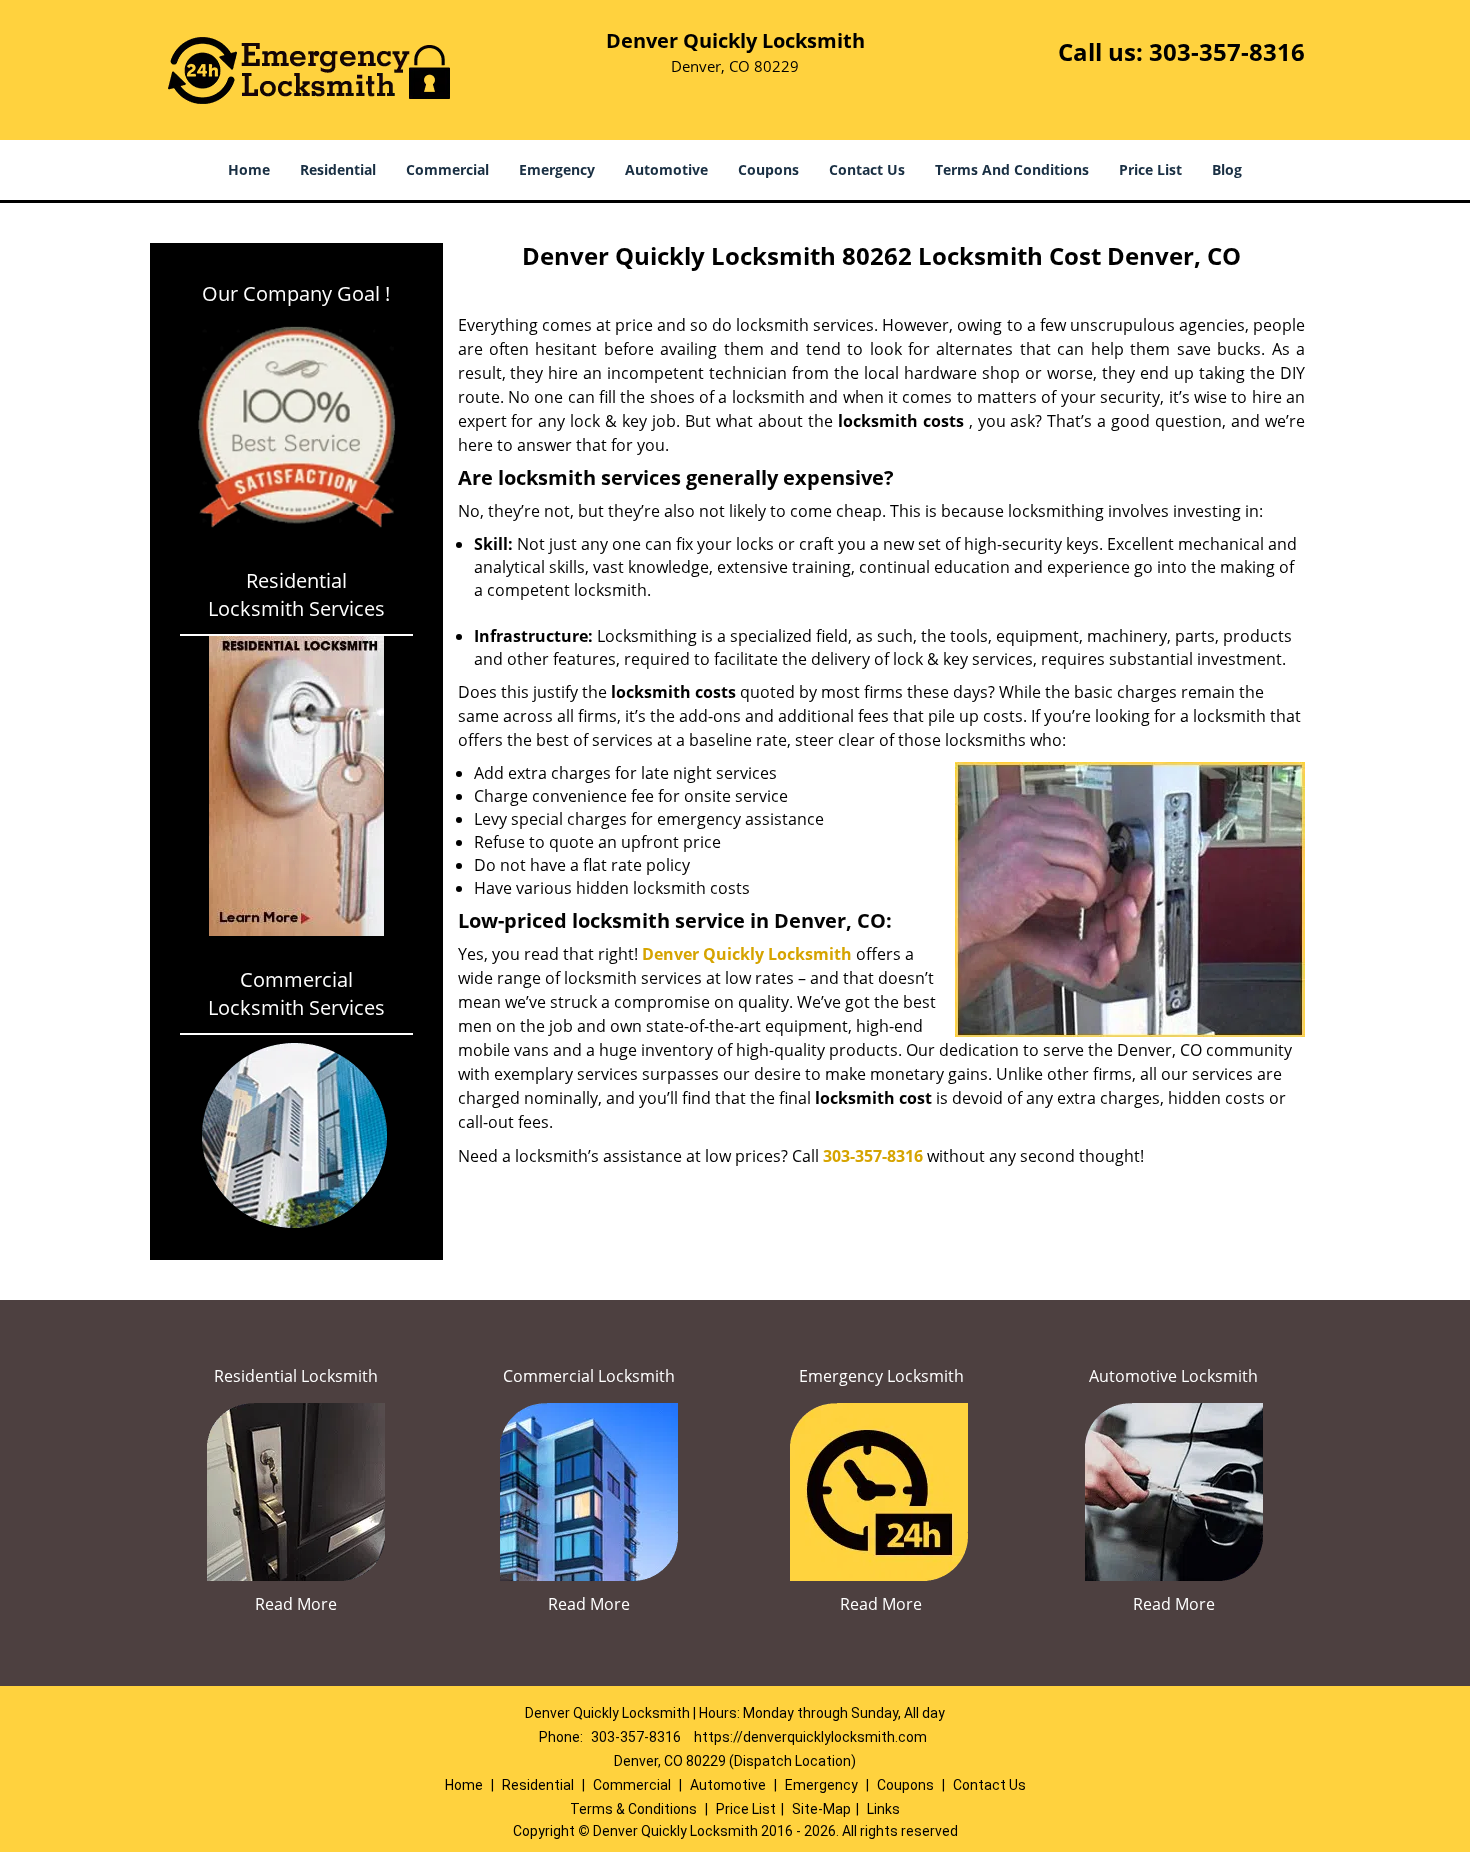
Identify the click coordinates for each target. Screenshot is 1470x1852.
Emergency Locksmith (881, 1376)
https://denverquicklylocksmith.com (810, 1737)
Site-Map (821, 1809)
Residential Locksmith (296, 1376)
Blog (1227, 169)
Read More (296, 1604)
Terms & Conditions (633, 1809)
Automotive (666, 169)
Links (883, 1809)
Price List (1150, 169)
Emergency (557, 169)
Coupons (768, 169)
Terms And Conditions (1012, 169)
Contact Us (867, 169)
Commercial (447, 169)
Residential (338, 169)
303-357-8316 (1227, 51)
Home (249, 169)
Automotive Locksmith (1173, 1376)
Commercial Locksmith (589, 1376)
